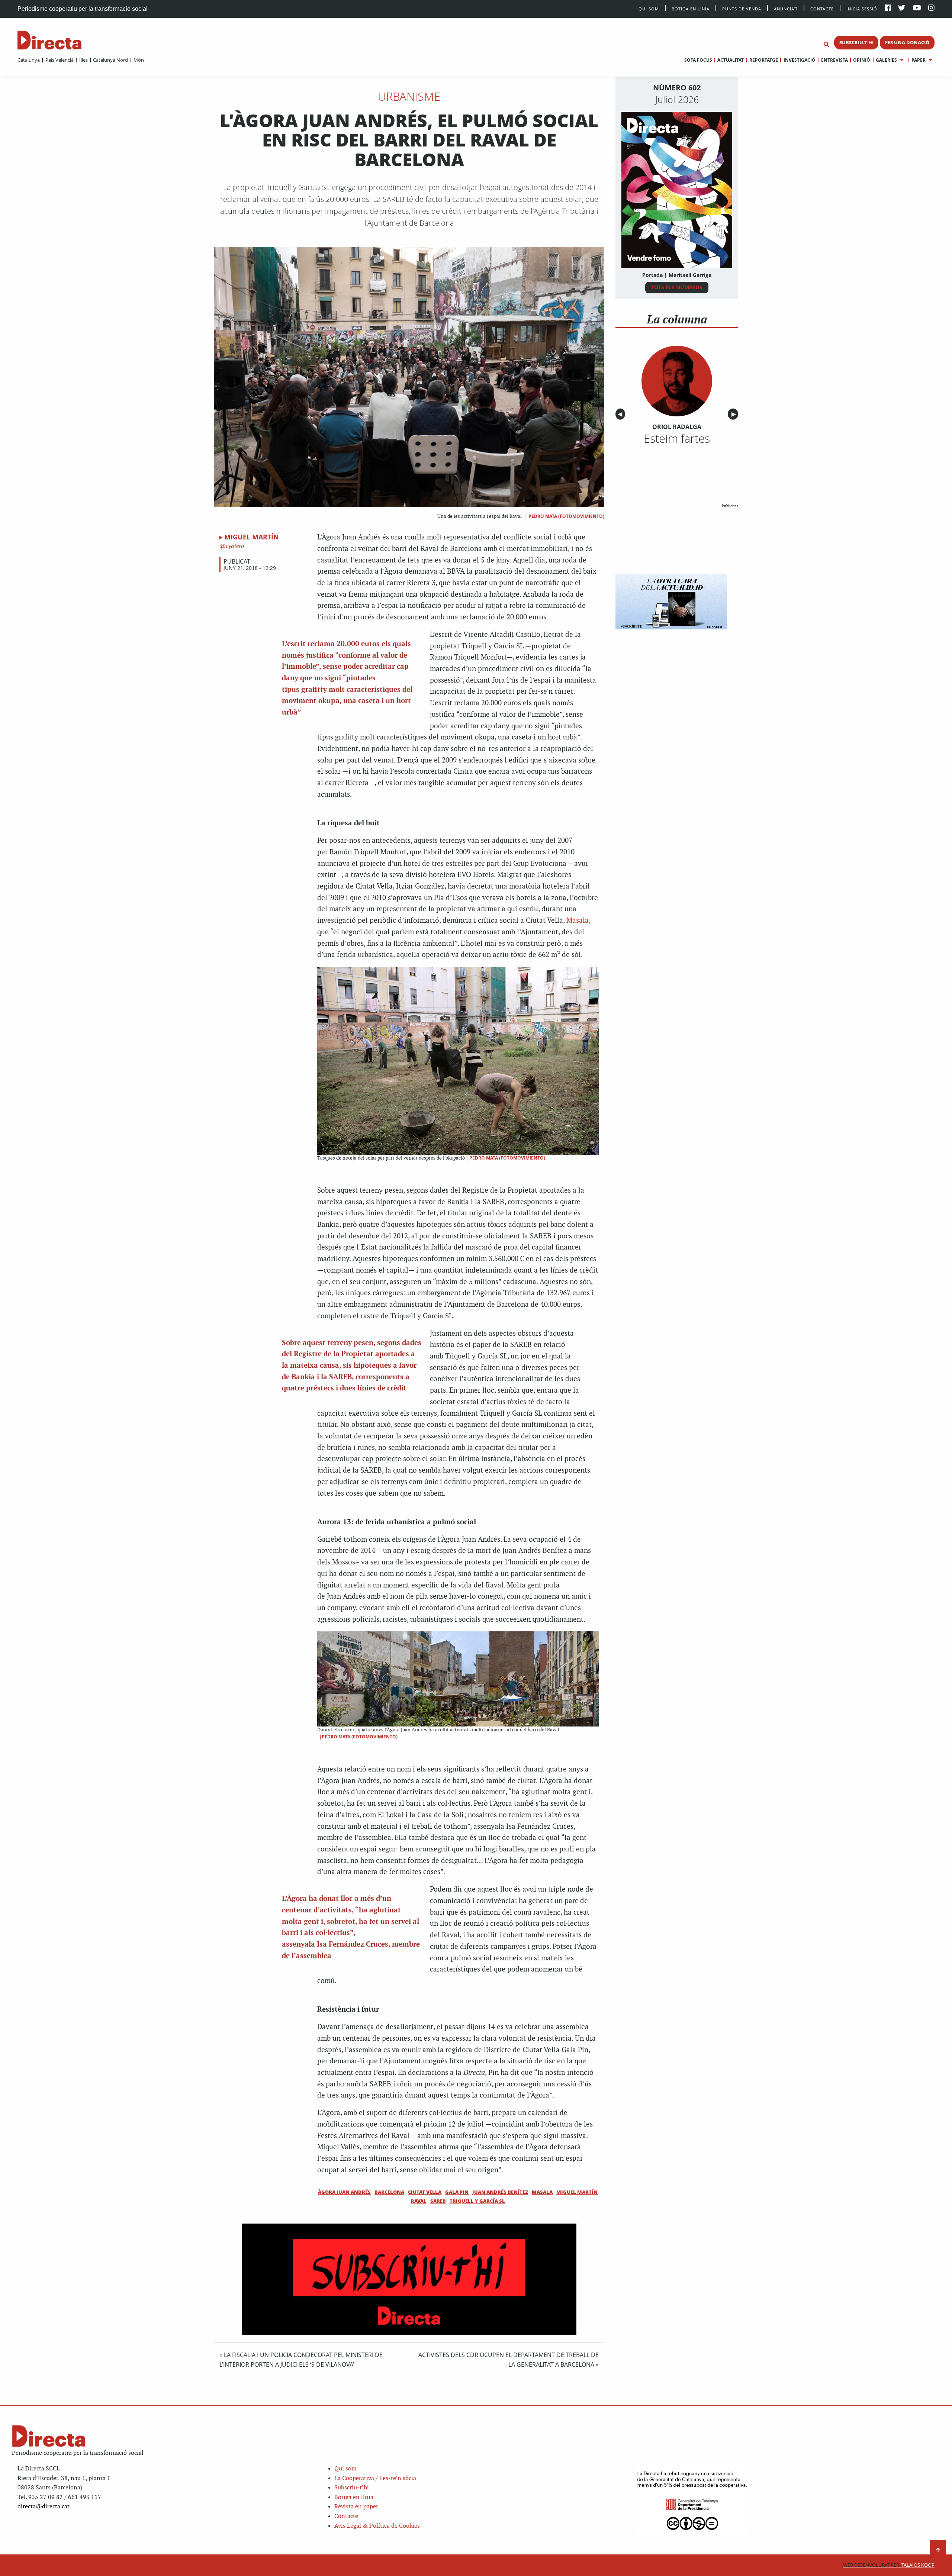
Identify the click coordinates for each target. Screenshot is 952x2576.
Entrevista (834, 60)
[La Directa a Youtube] (917, 8)
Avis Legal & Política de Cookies (377, 2526)
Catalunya (29, 60)
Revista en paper (356, 2507)
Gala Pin (457, 2192)
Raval (419, 2201)
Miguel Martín (252, 537)
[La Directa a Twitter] (902, 8)
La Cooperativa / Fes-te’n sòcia (375, 2478)
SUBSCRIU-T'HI (856, 42)
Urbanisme (409, 96)
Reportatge (764, 60)
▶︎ (735, 414)
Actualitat (731, 60)
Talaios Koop (889, 2565)
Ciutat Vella (425, 2192)
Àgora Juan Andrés (344, 2192)
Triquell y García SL (477, 2201)
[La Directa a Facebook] (888, 8)
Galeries (886, 60)
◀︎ (621, 414)
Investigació (799, 60)
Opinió (862, 60)
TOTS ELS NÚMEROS (677, 287)
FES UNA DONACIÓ (907, 42)
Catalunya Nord (110, 60)
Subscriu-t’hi (352, 2488)
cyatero (234, 546)
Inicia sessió (862, 8)
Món (139, 60)
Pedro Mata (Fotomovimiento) (566, 516)
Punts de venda (742, 8)
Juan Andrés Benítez (500, 2192)
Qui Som (649, 9)
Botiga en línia (691, 8)
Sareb (438, 2201)
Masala (542, 2192)
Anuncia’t (786, 8)
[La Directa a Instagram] (931, 8)
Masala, (578, 921)
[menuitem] (29, 60)
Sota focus (698, 60)
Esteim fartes (677, 438)
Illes (83, 60)
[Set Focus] (826, 45)
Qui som (345, 2469)
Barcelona (389, 2192)
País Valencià (59, 60)
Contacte (822, 8)
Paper (919, 60)
